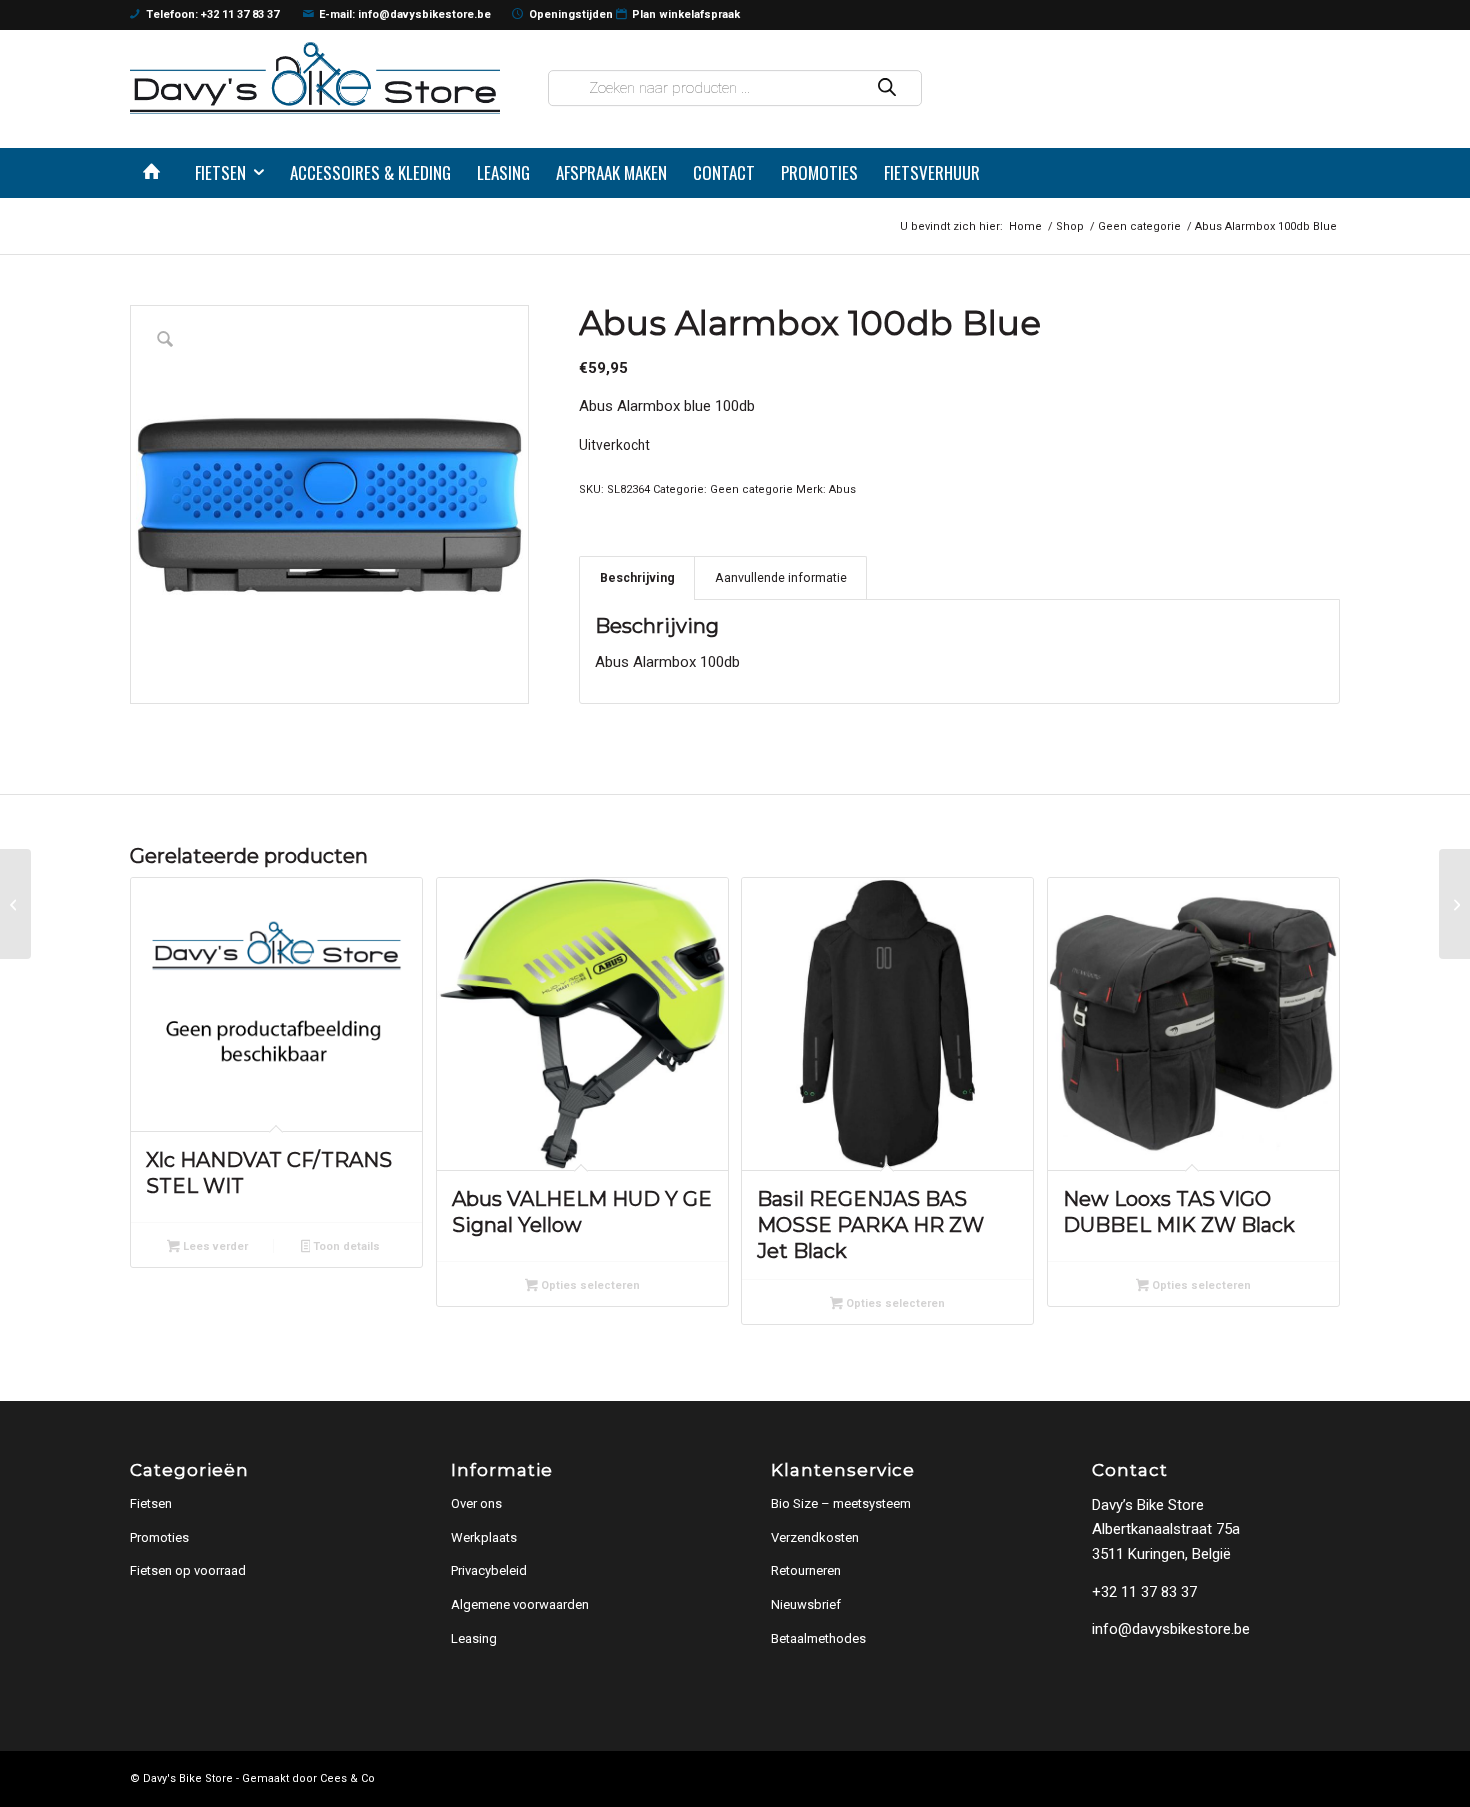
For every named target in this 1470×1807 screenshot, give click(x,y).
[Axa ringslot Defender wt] (1454, 904)
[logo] (315, 77)
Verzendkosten (815, 1537)
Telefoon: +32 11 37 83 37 (212, 14)
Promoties (159, 1537)
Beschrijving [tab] (637, 577)
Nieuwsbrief (806, 1604)
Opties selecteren (589, 1285)
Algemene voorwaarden (520, 1604)
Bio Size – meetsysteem (841, 1503)
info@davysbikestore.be (1171, 1629)
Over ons (476, 1503)
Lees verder (214, 1246)
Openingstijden (571, 14)
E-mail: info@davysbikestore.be (405, 14)
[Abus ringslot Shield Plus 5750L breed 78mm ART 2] (15, 904)
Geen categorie (751, 489)
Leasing (474, 1638)
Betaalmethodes (818, 1638)
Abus (842, 489)
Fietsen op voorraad (188, 1570)
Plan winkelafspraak (686, 14)
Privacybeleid (489, 1570)
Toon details (345, 1246)
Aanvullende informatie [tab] (781, 577)
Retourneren (806, 1570)
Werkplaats (484, 1537)
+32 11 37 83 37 (1144, 1592)
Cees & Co (347, 1778)
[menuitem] (156, 173)
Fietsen (151, 1503)
